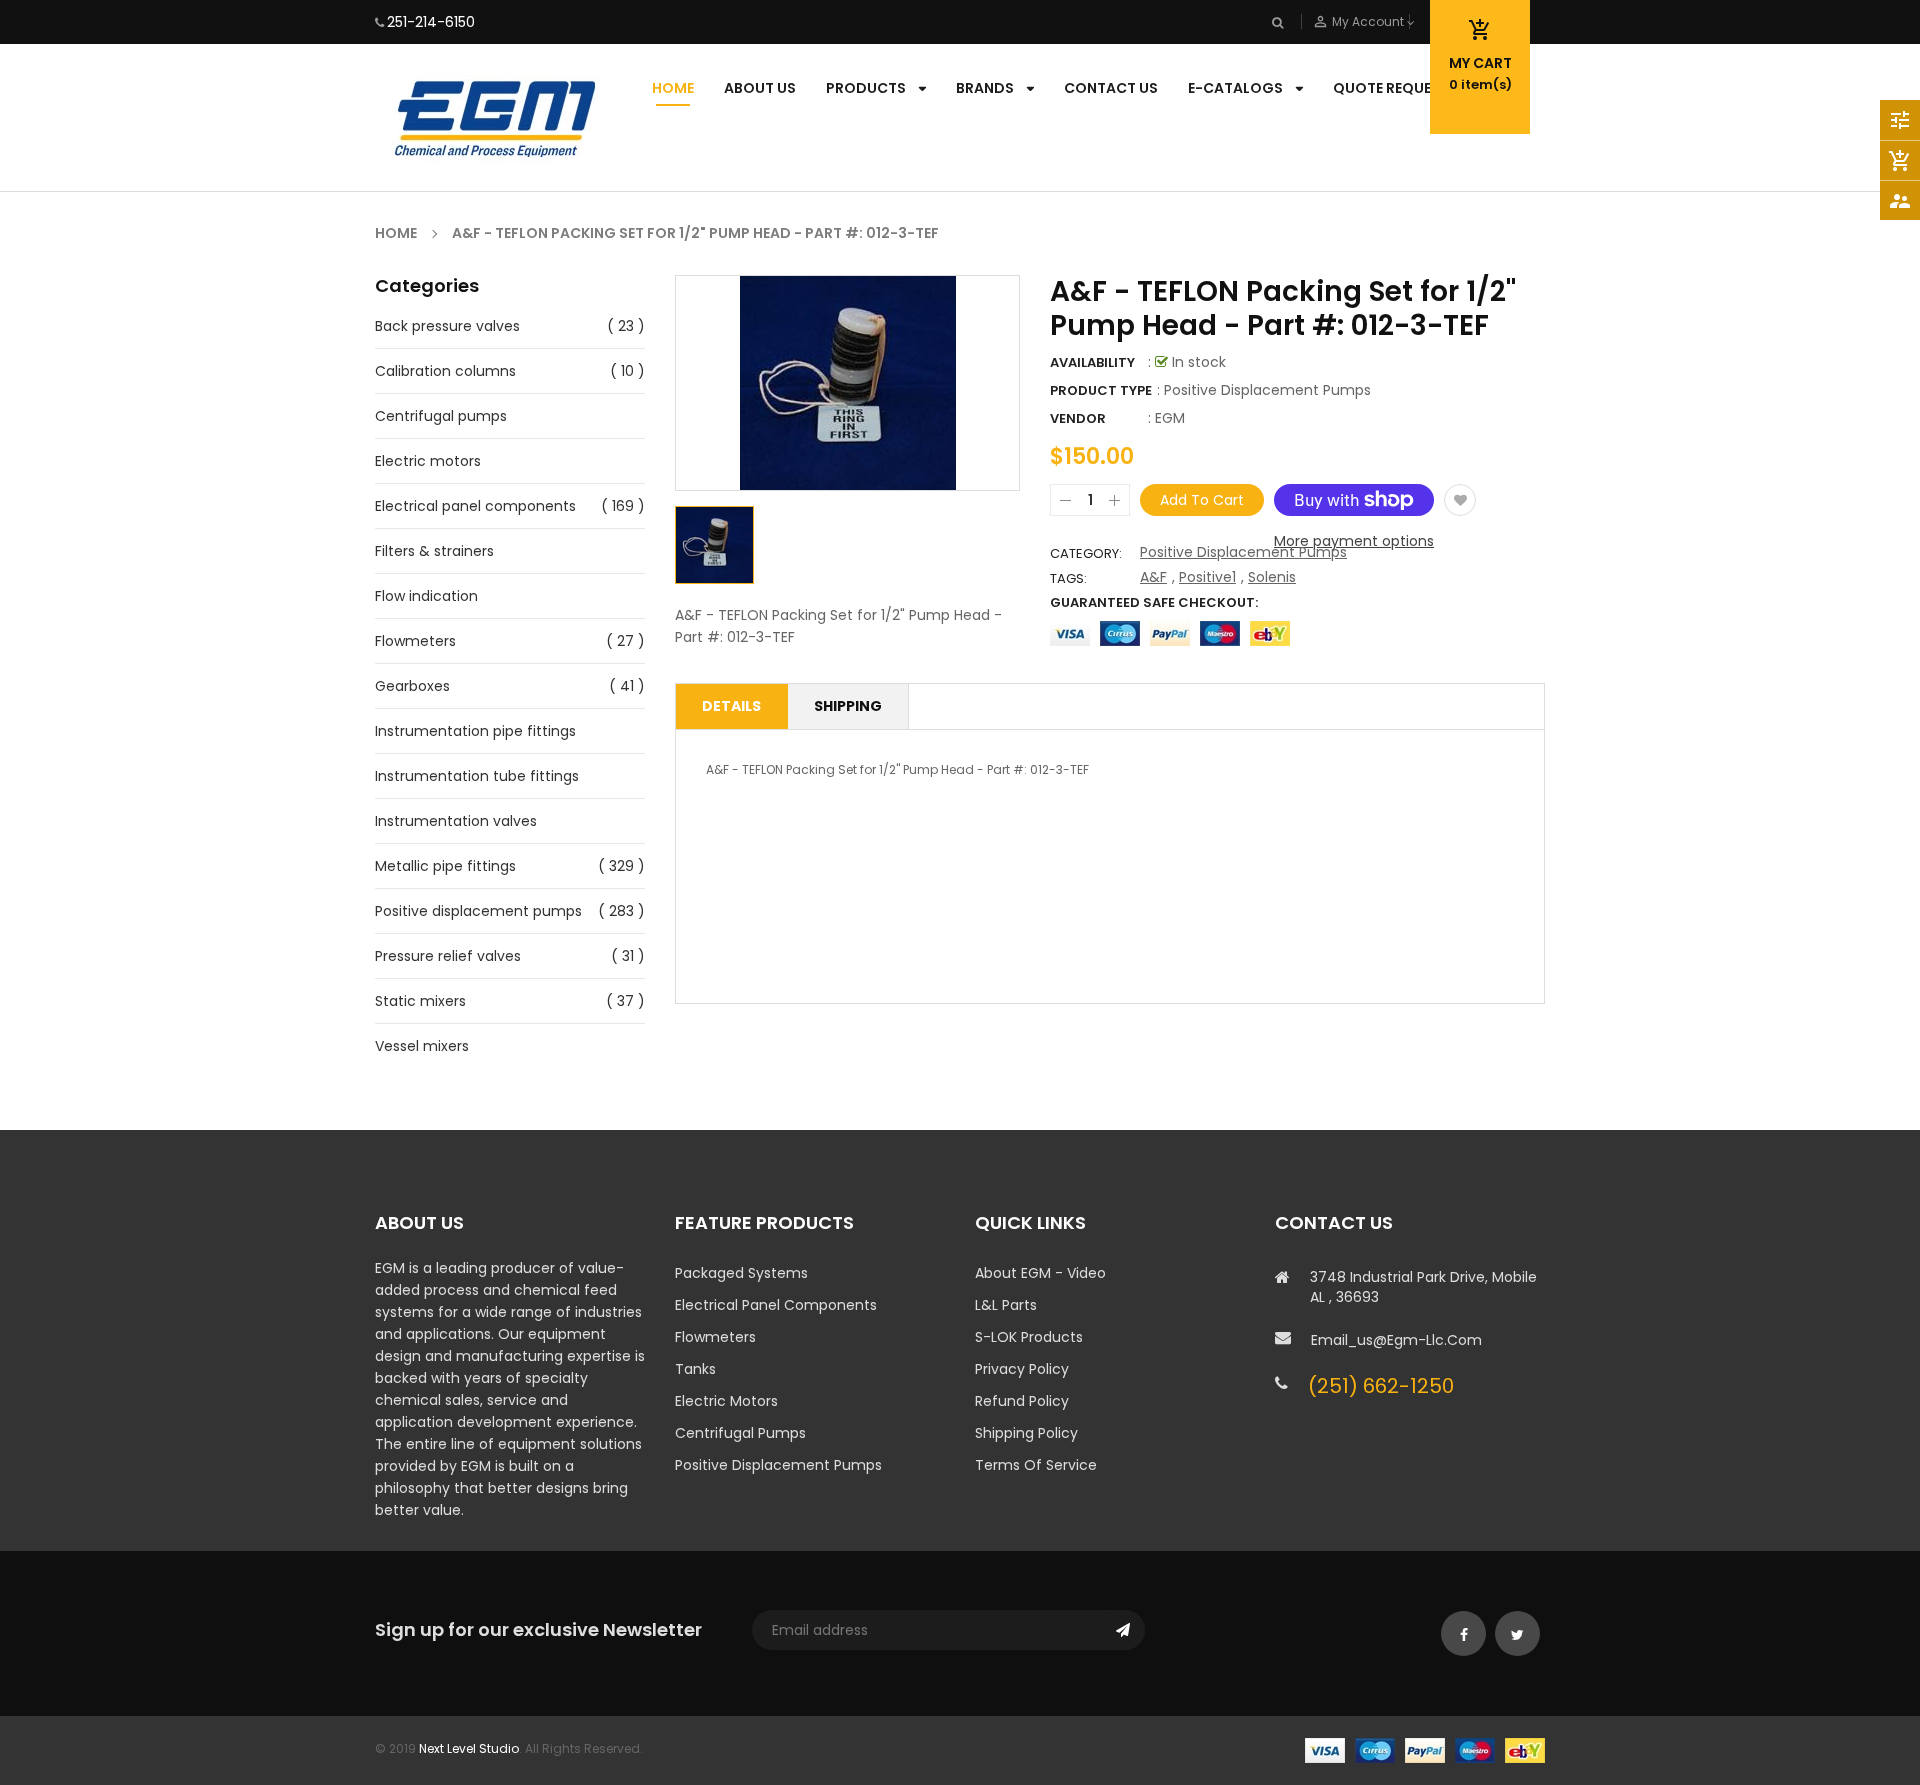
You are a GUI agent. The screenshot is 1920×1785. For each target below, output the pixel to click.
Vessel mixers (422, 1046)
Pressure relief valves (448, 956)
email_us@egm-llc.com (1396, 1340)
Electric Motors (726, 1401)
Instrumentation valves (456, 821)
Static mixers (420, 1001)
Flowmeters (415, 641)
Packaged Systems (741, 1273)
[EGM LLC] (1425, 1749)
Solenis (1272, 577)
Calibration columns (445, 371)
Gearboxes (412, 686)
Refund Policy (1022, 1401)
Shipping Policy (1026, 1433)
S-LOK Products (1029, 1337)
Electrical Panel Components (776, 1305)
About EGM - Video (1040, 1273)
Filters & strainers (434, 551)
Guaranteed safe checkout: (1154, 602)
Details (731, 706)
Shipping (848, 706)
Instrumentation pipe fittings (475, 731)
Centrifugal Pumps (740, 1433)
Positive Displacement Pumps (1243, 552)
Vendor (1078, 418)
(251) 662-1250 (1381, 1386)
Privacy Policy (1022, 1369)
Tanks (695, 1369)
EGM (1170, 418)
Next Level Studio (469, 1748)
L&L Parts (1006, 1305)
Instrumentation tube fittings (477, 776)
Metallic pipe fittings (445, 866)
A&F (1153, 577)
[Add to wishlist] (1460, 500)
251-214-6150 (431, 22)
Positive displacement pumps (478, 911)
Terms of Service (1036, 1465)
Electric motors (428, 461)
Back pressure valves (447, 326)
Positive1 (1207, 577)
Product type (1101, 390)
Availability (1092, 362)
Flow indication (426, 596)
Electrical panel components (475, 506)
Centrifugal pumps (441, 416)
